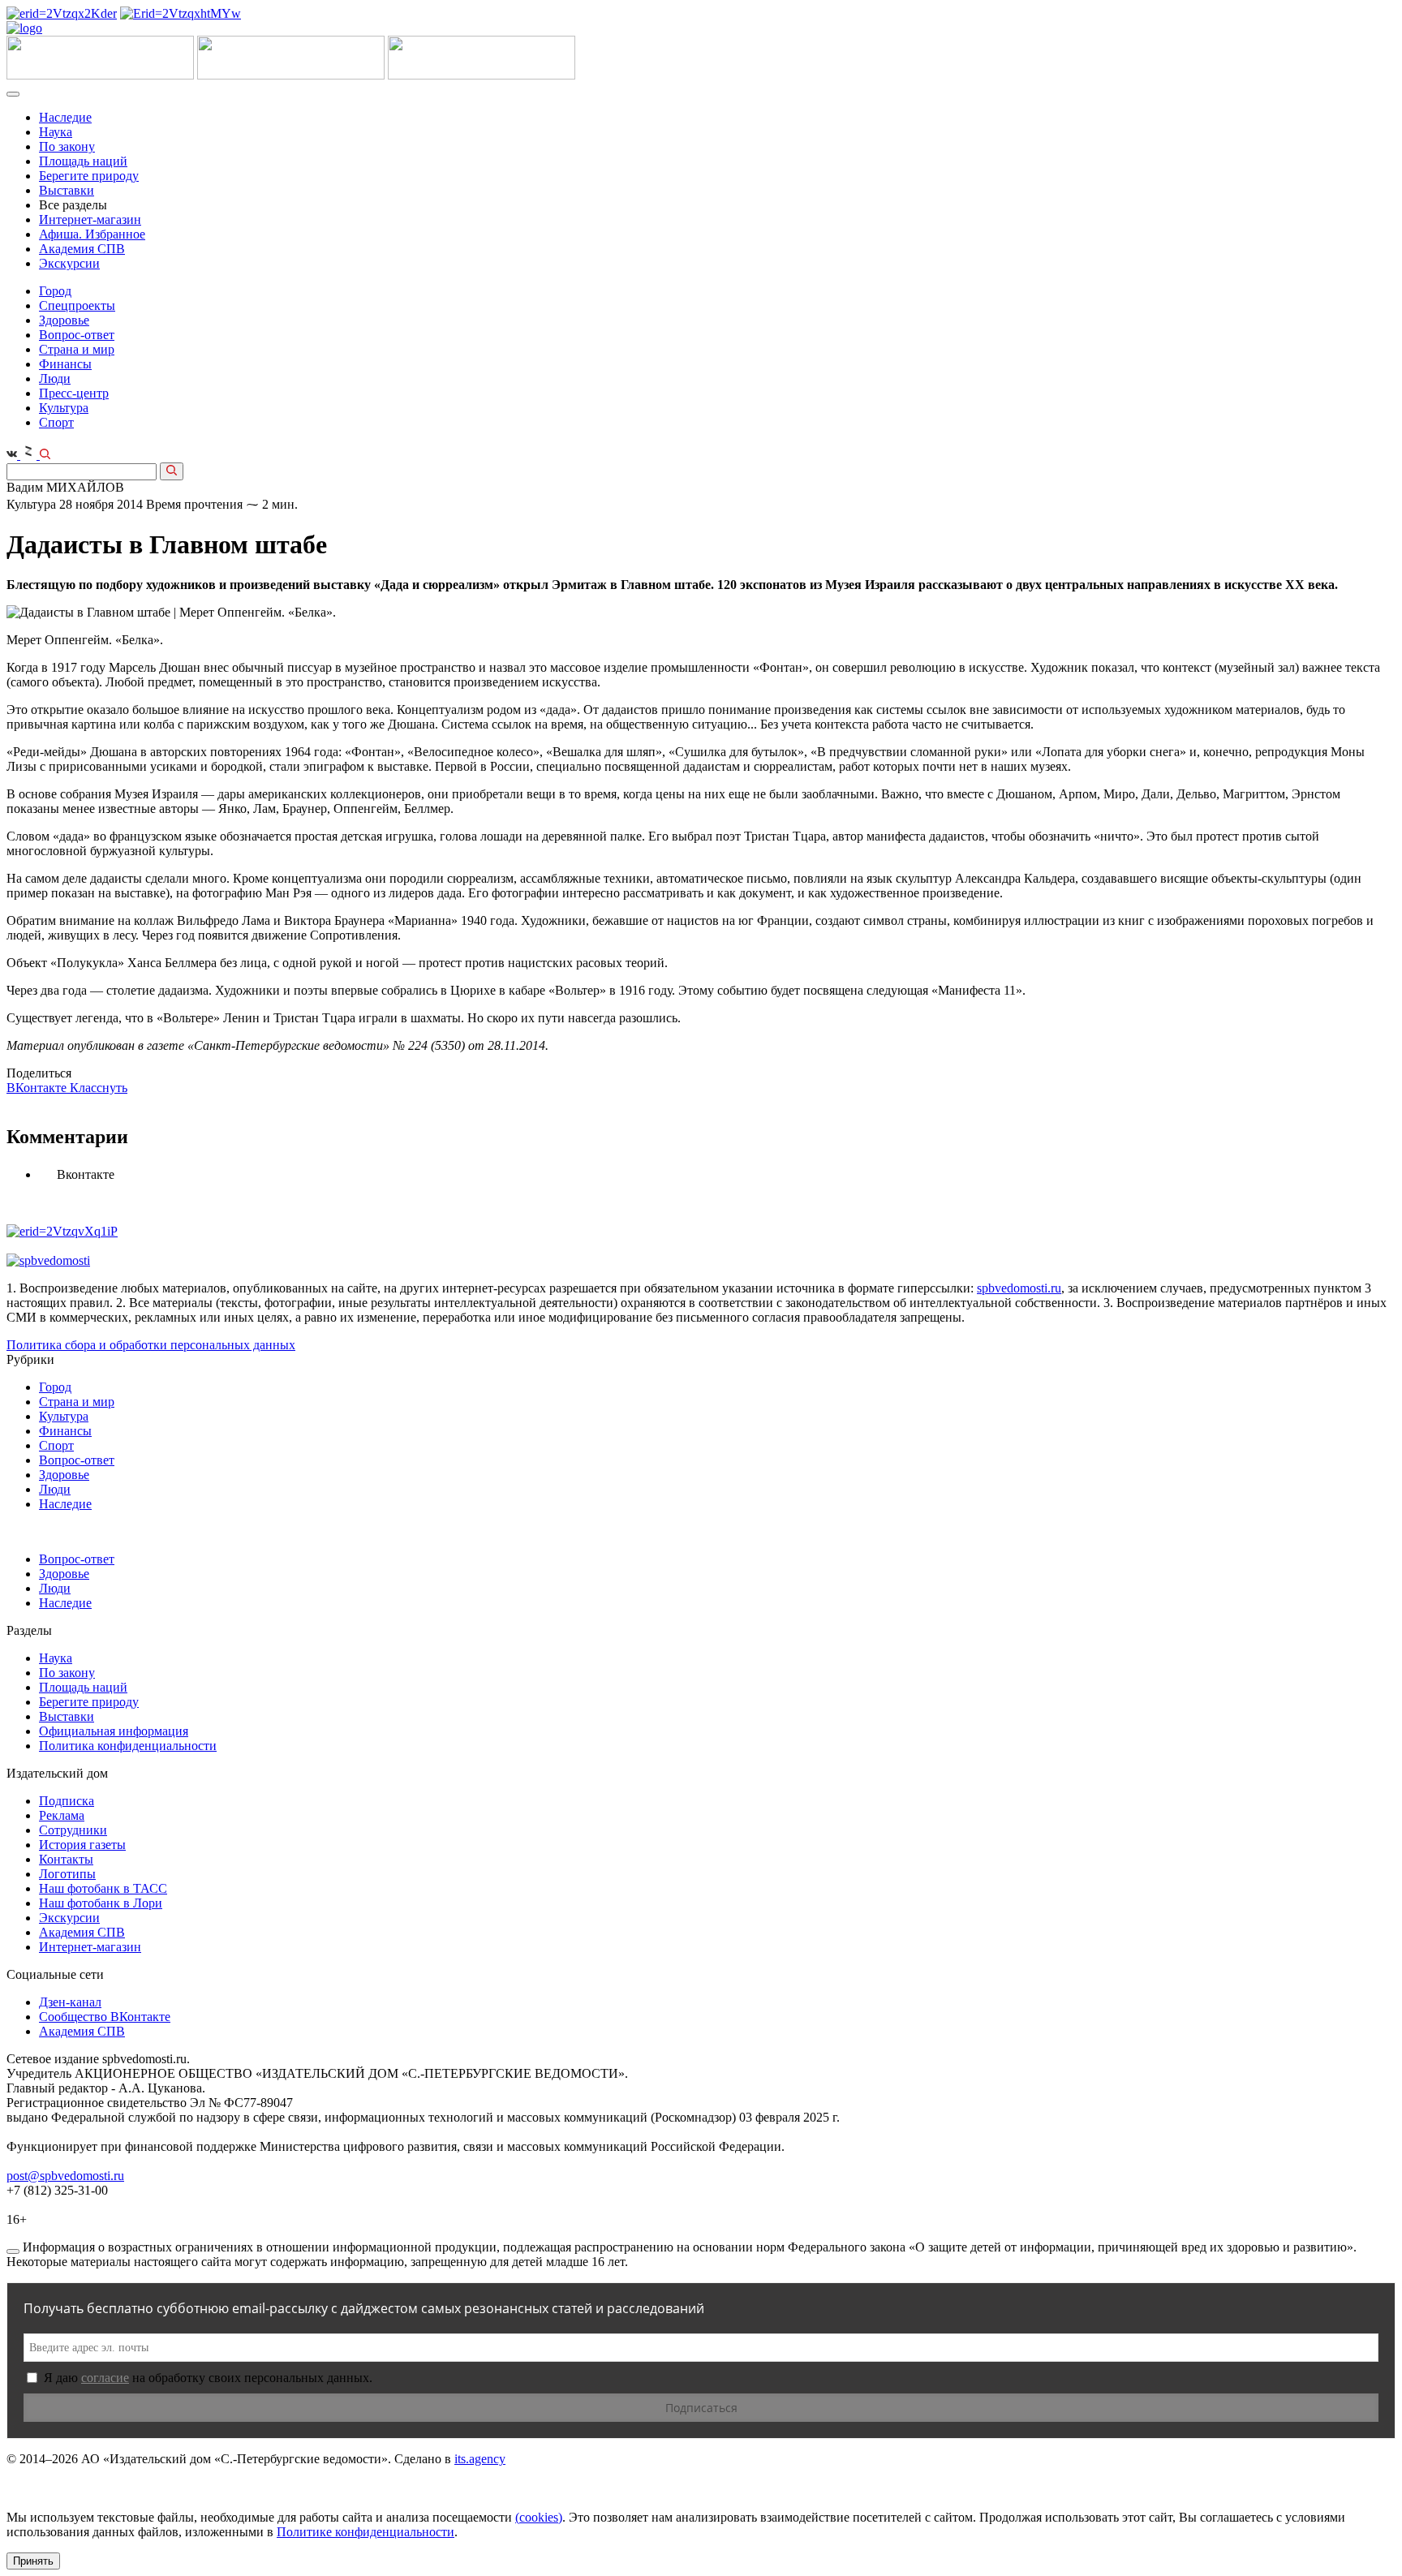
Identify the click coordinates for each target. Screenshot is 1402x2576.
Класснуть (99, 1088)
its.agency (480, 2459)
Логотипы (67, 1874)
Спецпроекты (77, 305)
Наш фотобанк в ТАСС (103, 1888)
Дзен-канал (70, 2002)
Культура (64, 408)
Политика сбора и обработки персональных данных (151, 1345)
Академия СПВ (82, 249)
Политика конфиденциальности (128, 1746)
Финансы (65, 364)
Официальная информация (114, 1731)
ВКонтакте (38, 1088)
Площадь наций (83, 161)
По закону (67, 146)
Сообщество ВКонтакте (105, 2017)
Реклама (62, 1815)
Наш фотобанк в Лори (101, 1903)
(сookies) (539, 2517)
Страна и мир (77, 349)
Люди (55, 378)
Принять (33, 2561)
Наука (56, 132)
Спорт (56, 422)
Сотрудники (73, 1830)
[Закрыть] (13, 2251)
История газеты (82, 1845)
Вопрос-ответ (77, 335)
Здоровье (64, 320)
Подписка (67, 1801)
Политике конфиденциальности (366, 2532)
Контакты (66, 1859)
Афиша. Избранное (92, 234)
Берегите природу (89, 176)
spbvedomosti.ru (1019, 1288)
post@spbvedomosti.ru (65, 2176)
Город (55, 291)
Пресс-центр (74, 393)
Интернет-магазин (90, 219)
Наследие (65, 117)
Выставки (67, 190)
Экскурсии (69, 263)
